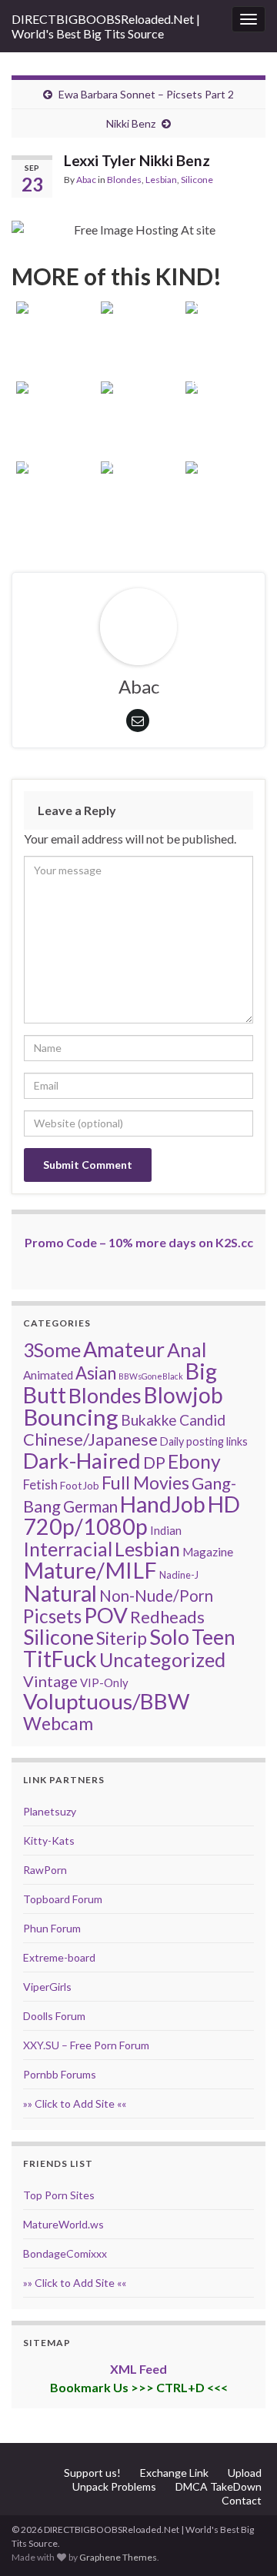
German (90, 1506)
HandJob (163, 1504)
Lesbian (161, 180)
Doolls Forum (54, 2016)
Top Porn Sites (59, 2195)
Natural (60, 1593)
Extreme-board (59, 1957)
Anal (187, 1350)
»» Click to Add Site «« (75, 2103)
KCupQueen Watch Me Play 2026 (223, 403)
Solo (169, 1637)
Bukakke (149, 1420)
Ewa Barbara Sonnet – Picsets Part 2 (146, 94)
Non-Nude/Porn (156, 1596)
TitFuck (60, 1659)
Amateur (124, 1349)
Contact (242, 2500)
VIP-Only (104, 1682)
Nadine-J (179, 1575)
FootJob (80, 1485)
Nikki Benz (131, 123)
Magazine (208, 1552)
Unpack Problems (114, 2486)
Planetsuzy (50, 1811)
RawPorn (45, 1870)
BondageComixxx (65, 2253)
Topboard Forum (63, 1899)
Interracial (68, 1549)
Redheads (167, 1617)
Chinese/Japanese (90, 1439)
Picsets (52, 1616)
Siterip (122, 1638)
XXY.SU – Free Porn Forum (86, 2045)
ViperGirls (47, 1987)
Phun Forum (52, 1928)
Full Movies (145, 1483)
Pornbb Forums (60, 2074)
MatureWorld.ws (63, 2224)
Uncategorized (162, 1659)
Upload (245, 2473)
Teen (214, 1637)
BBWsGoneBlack (151, 1376)
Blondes (124, 180)
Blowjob (184, 1395)
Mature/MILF (90, 1570)
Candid (202, 1420)
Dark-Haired (82, 1460)
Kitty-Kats (49, 1840)
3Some (52, 1350)
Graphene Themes (118, 2557)
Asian (96, 1373)
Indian (166, 1530)
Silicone (197, 180)
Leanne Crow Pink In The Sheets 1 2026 (138, 303)
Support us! (92, 2473)
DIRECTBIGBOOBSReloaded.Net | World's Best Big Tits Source (106, 26)
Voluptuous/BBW (106, 1701)
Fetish (40, 1484)
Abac (86, 180)
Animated (48, 1375)
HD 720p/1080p (132, 1515)
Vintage (50, 1681)
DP (154, 1463)
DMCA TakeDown (219, 2486)
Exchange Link (174, 2473)
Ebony (194, 1461)
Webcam (58, 1723)
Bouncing (71, 1417)
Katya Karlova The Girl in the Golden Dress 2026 (223, 463)
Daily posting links (204, 1441)
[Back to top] (242, 2541)
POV (106, 1615)
